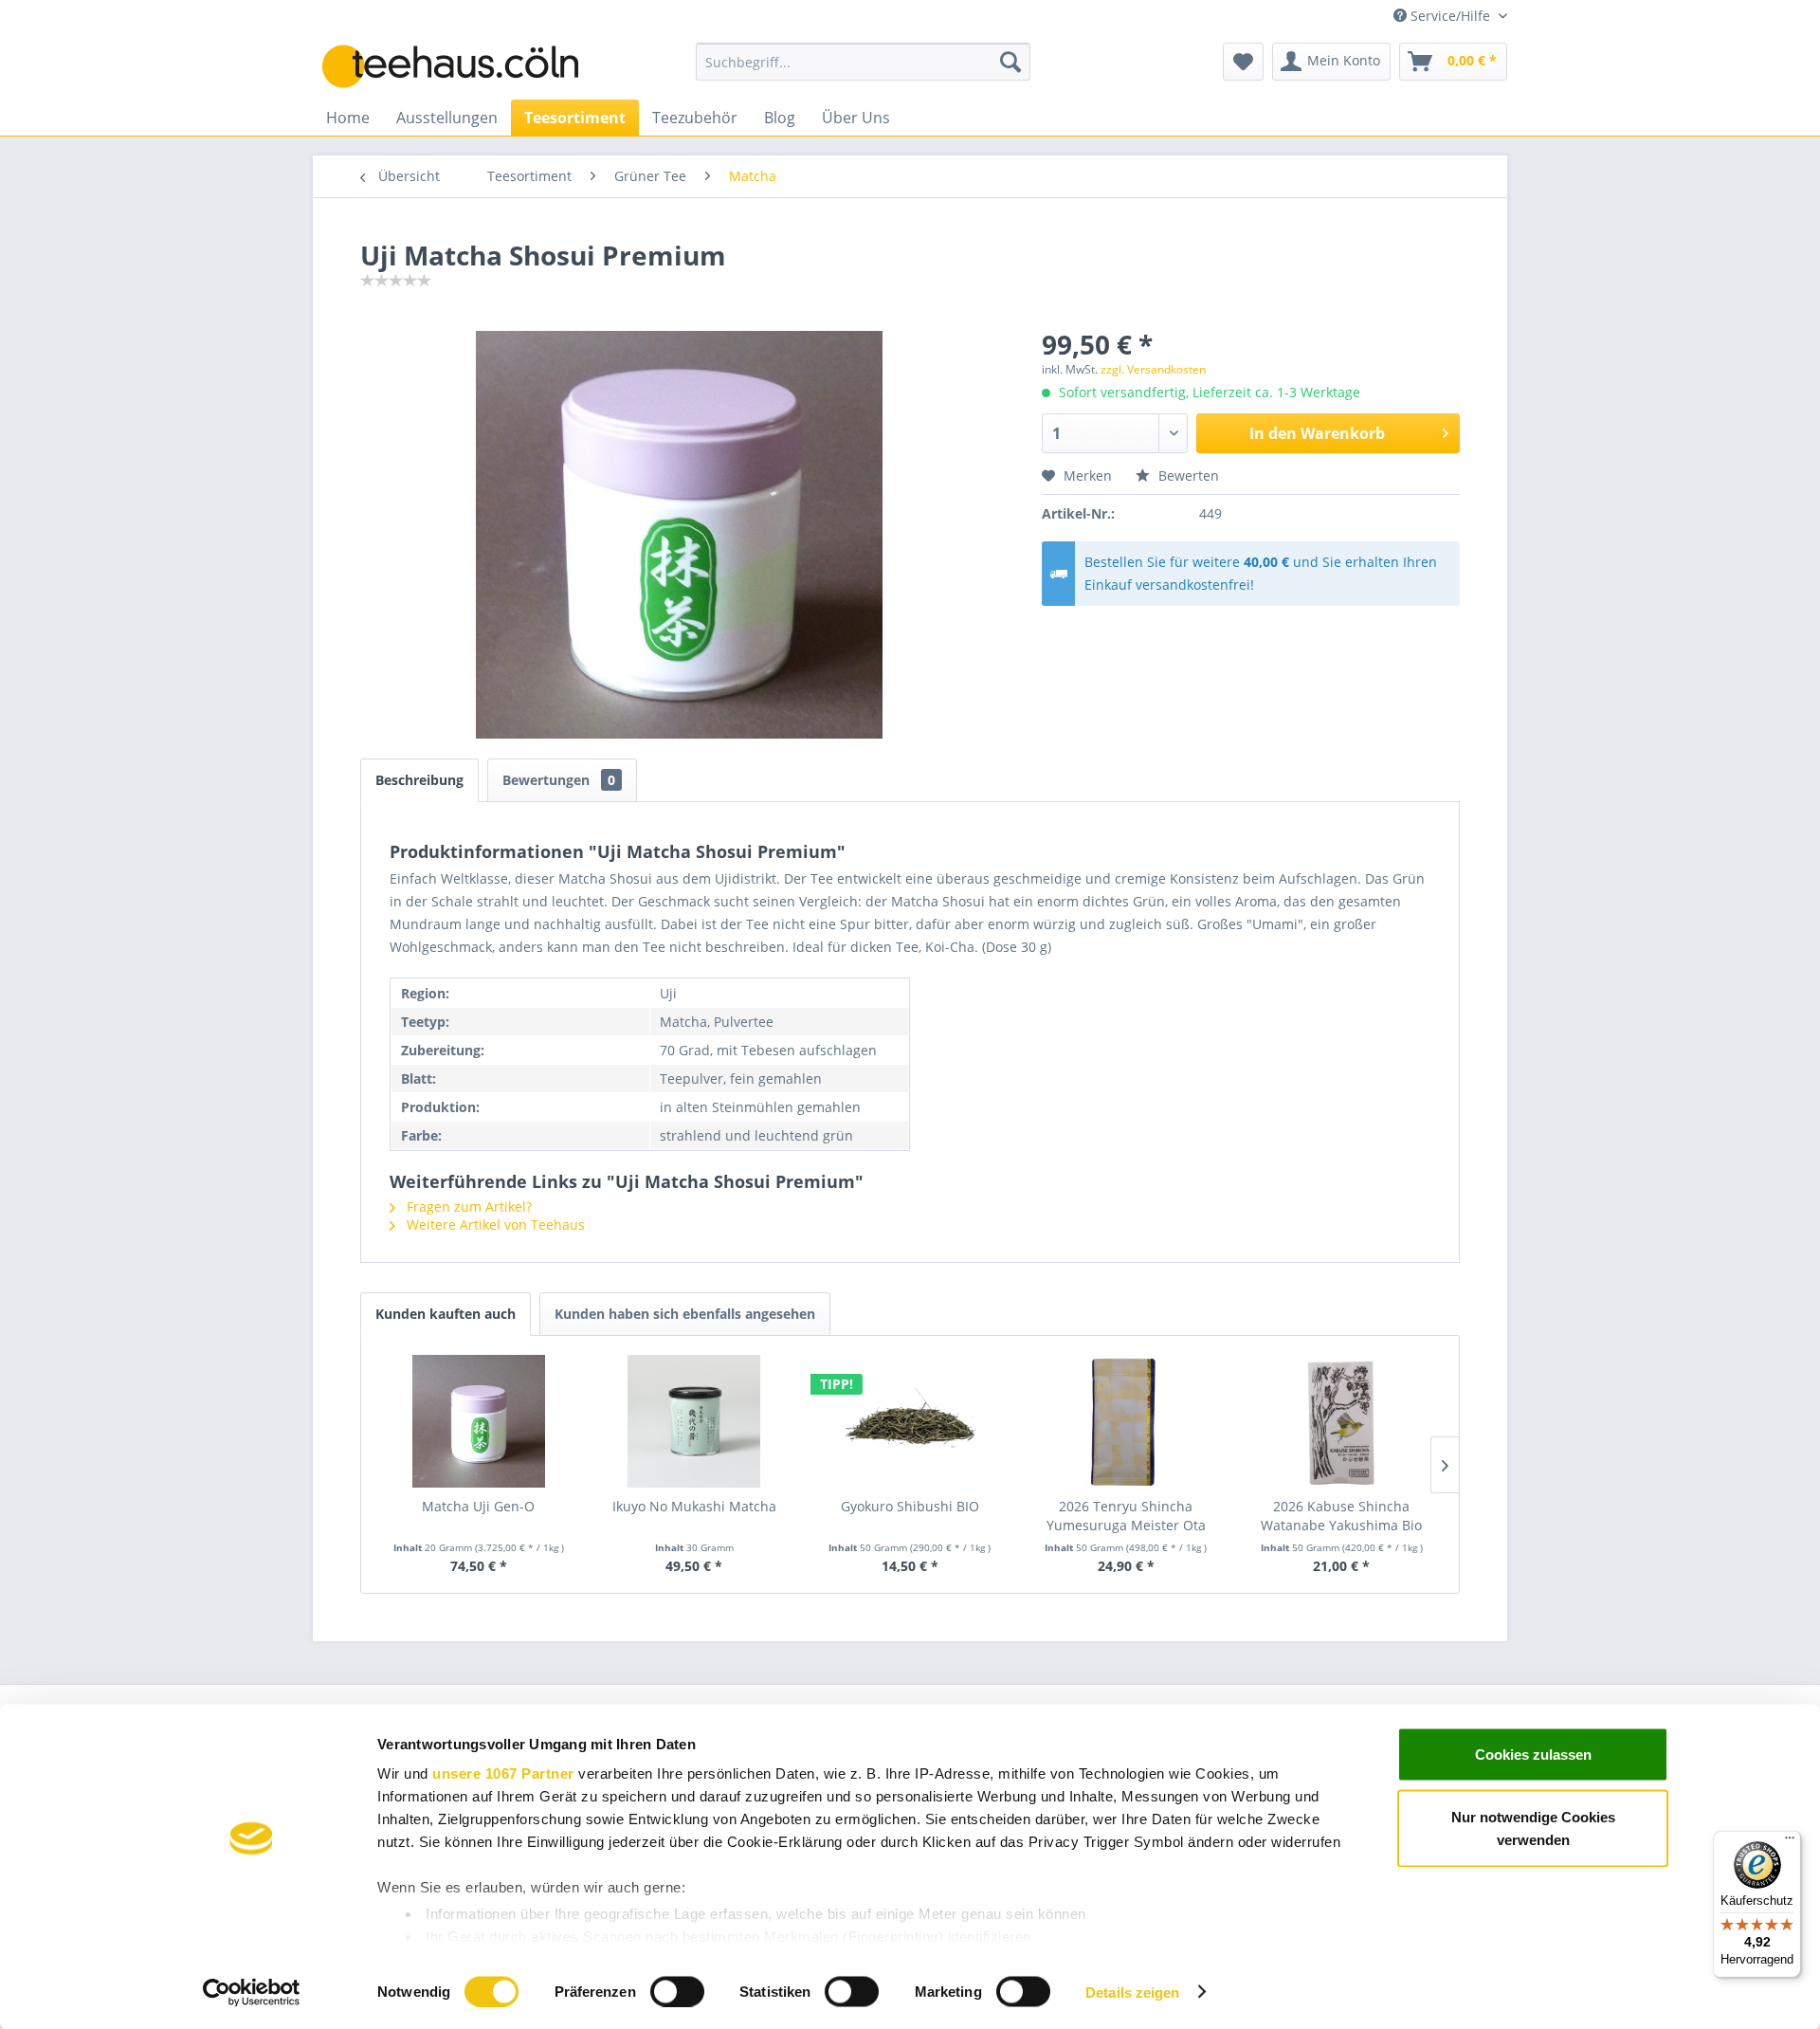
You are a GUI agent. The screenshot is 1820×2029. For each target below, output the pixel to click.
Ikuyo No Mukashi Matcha (694, 1506)
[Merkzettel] (1243, 62)
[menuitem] (863, 62)
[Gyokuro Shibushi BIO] (910, 1421)
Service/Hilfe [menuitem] (1450, 16)
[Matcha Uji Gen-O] (479, 1421)
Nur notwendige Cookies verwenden (1533, 1828)
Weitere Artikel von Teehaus (494, 1225)
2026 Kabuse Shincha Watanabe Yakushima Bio (1341, 1516)
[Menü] (1790, 1842)
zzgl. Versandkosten (1153, 369)
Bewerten (1187, 475)
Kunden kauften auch (446, 1314)
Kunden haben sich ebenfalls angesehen (685, 1314)
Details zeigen (1132, 1992)
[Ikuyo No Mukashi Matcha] (695, 1421)
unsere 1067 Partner (503, 1773)
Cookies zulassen (1533, 1755)
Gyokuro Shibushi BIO (910, 1506)
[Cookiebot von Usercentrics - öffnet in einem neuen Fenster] (252, 1992)
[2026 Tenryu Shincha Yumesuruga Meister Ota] (1126, 1421)
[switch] (677, 1991)
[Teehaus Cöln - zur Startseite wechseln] (464, 66)
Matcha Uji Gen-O (478, 1506)
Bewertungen (559, 780)
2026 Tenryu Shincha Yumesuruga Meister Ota (1126, 1516)
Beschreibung (419, 780)
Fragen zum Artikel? (467, 1206)
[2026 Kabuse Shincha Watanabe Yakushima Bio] (1341, 1421)
